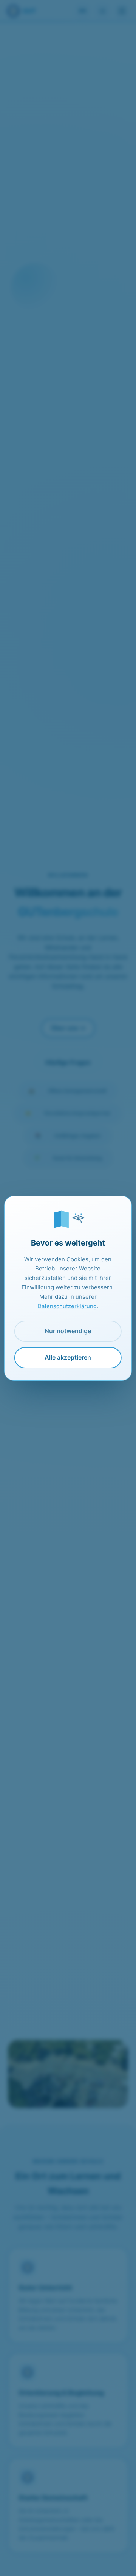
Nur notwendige (68, 1331)
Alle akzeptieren (68, 1357)
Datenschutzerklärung (67, 1306)
